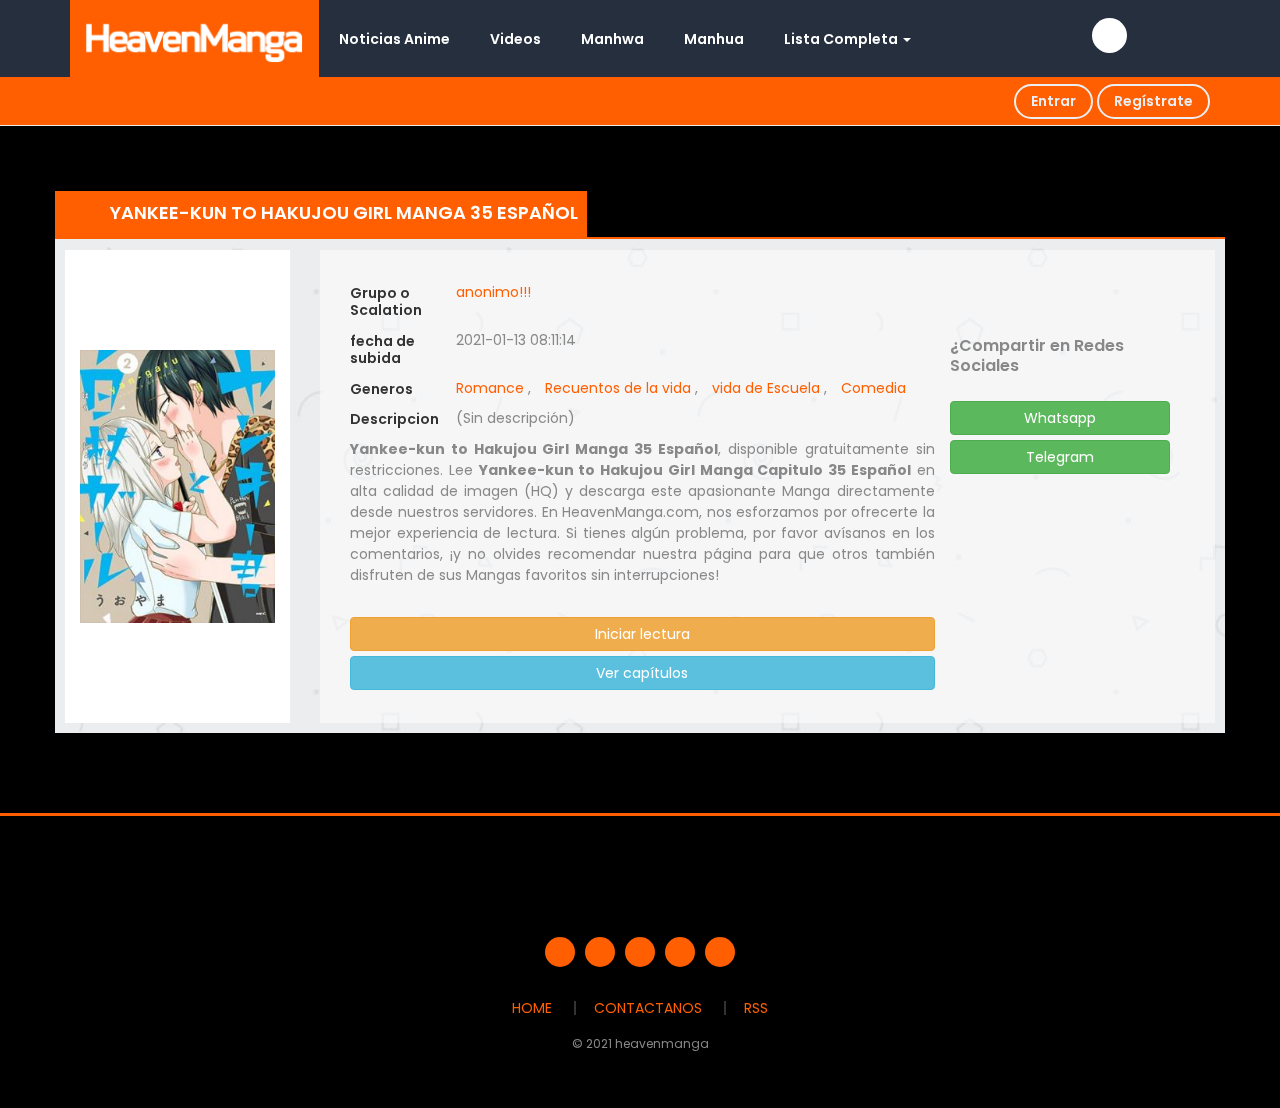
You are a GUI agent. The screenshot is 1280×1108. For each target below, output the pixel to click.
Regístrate (1153, 101)
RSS (756, 1008)
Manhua (714, 39)
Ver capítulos (642, 673)
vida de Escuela (766, 388)
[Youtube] (640, 952)
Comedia (873, 388)
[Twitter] (600, 952)
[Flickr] (680, 952)
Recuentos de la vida (618, 388)
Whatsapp (1060, 418)
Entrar (1053, 101)
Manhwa (612, 39)
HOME (532, 1008)
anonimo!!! (493, 292)
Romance (490, 388)
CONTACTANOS (648, 1008)
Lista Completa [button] (842, 39)
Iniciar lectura (642, 634)
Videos (515, 39)
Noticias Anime (394, 39)
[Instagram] (720, 952)
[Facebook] (560, 952)
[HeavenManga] (194, 38)
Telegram (1060, 457)
